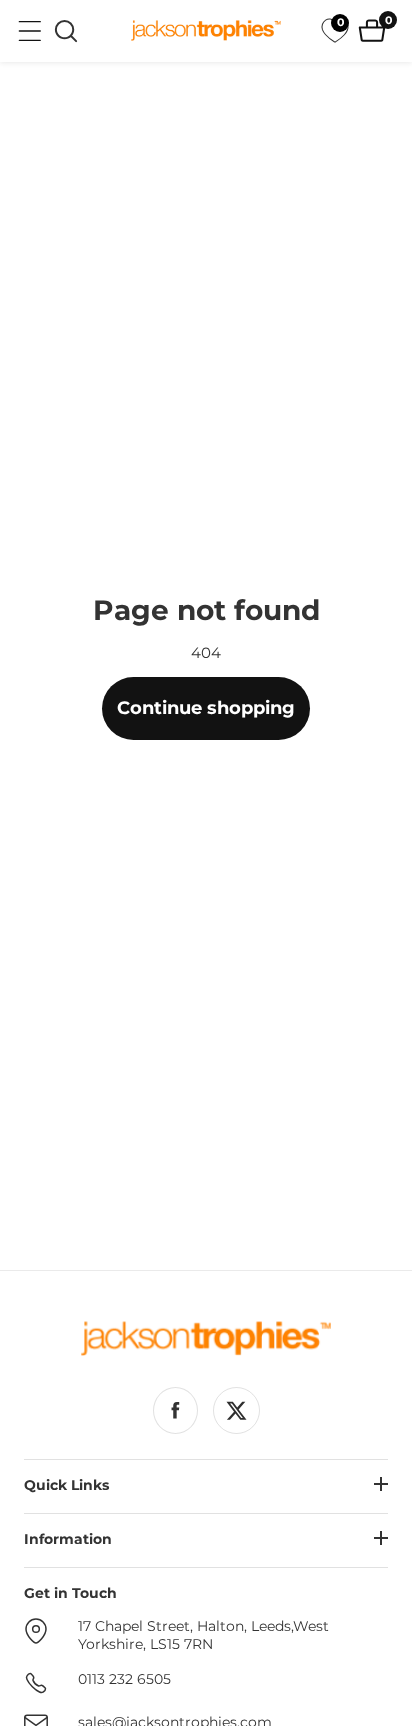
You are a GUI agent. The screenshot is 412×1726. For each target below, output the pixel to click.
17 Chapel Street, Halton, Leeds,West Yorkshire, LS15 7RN (203, 1635)
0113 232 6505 (124, 1679)
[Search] (66, 31)
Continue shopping (206, 708)
